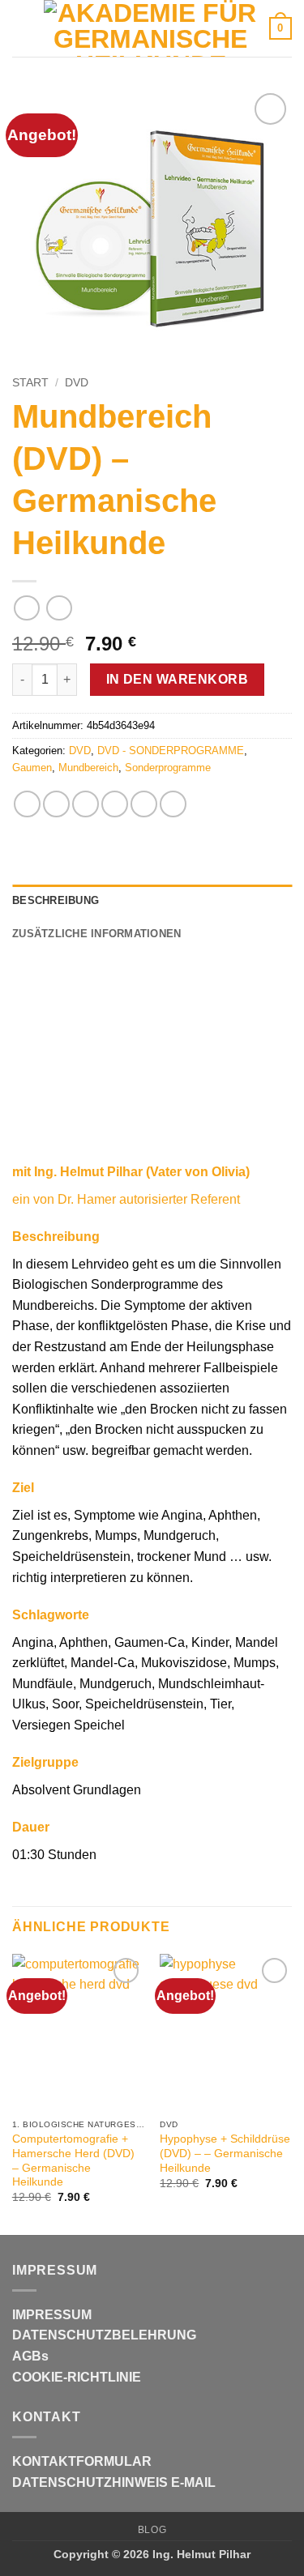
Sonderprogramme (168, 768)
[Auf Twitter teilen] (86, 804)
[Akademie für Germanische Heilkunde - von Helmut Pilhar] (150, 28)
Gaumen (32, 768)
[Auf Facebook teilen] (56, 804)
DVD (77, 383)
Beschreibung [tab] (56, 900)
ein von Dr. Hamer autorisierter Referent (126, 1199)
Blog (152, 2530)
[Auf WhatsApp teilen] (27, 804)
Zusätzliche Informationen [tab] (96, 934)
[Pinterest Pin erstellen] (144, 804)
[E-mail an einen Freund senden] (115, 804)
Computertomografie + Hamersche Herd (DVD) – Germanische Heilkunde (73, 2160)
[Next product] (26, 608)
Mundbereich (88, 768)
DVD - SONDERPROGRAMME (171, 751)
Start (30, 383)
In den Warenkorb (177, 679)
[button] (22, 28)
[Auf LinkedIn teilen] (173, 804)
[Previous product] (59, 608)
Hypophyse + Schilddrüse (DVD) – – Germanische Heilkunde (225, 2153)
